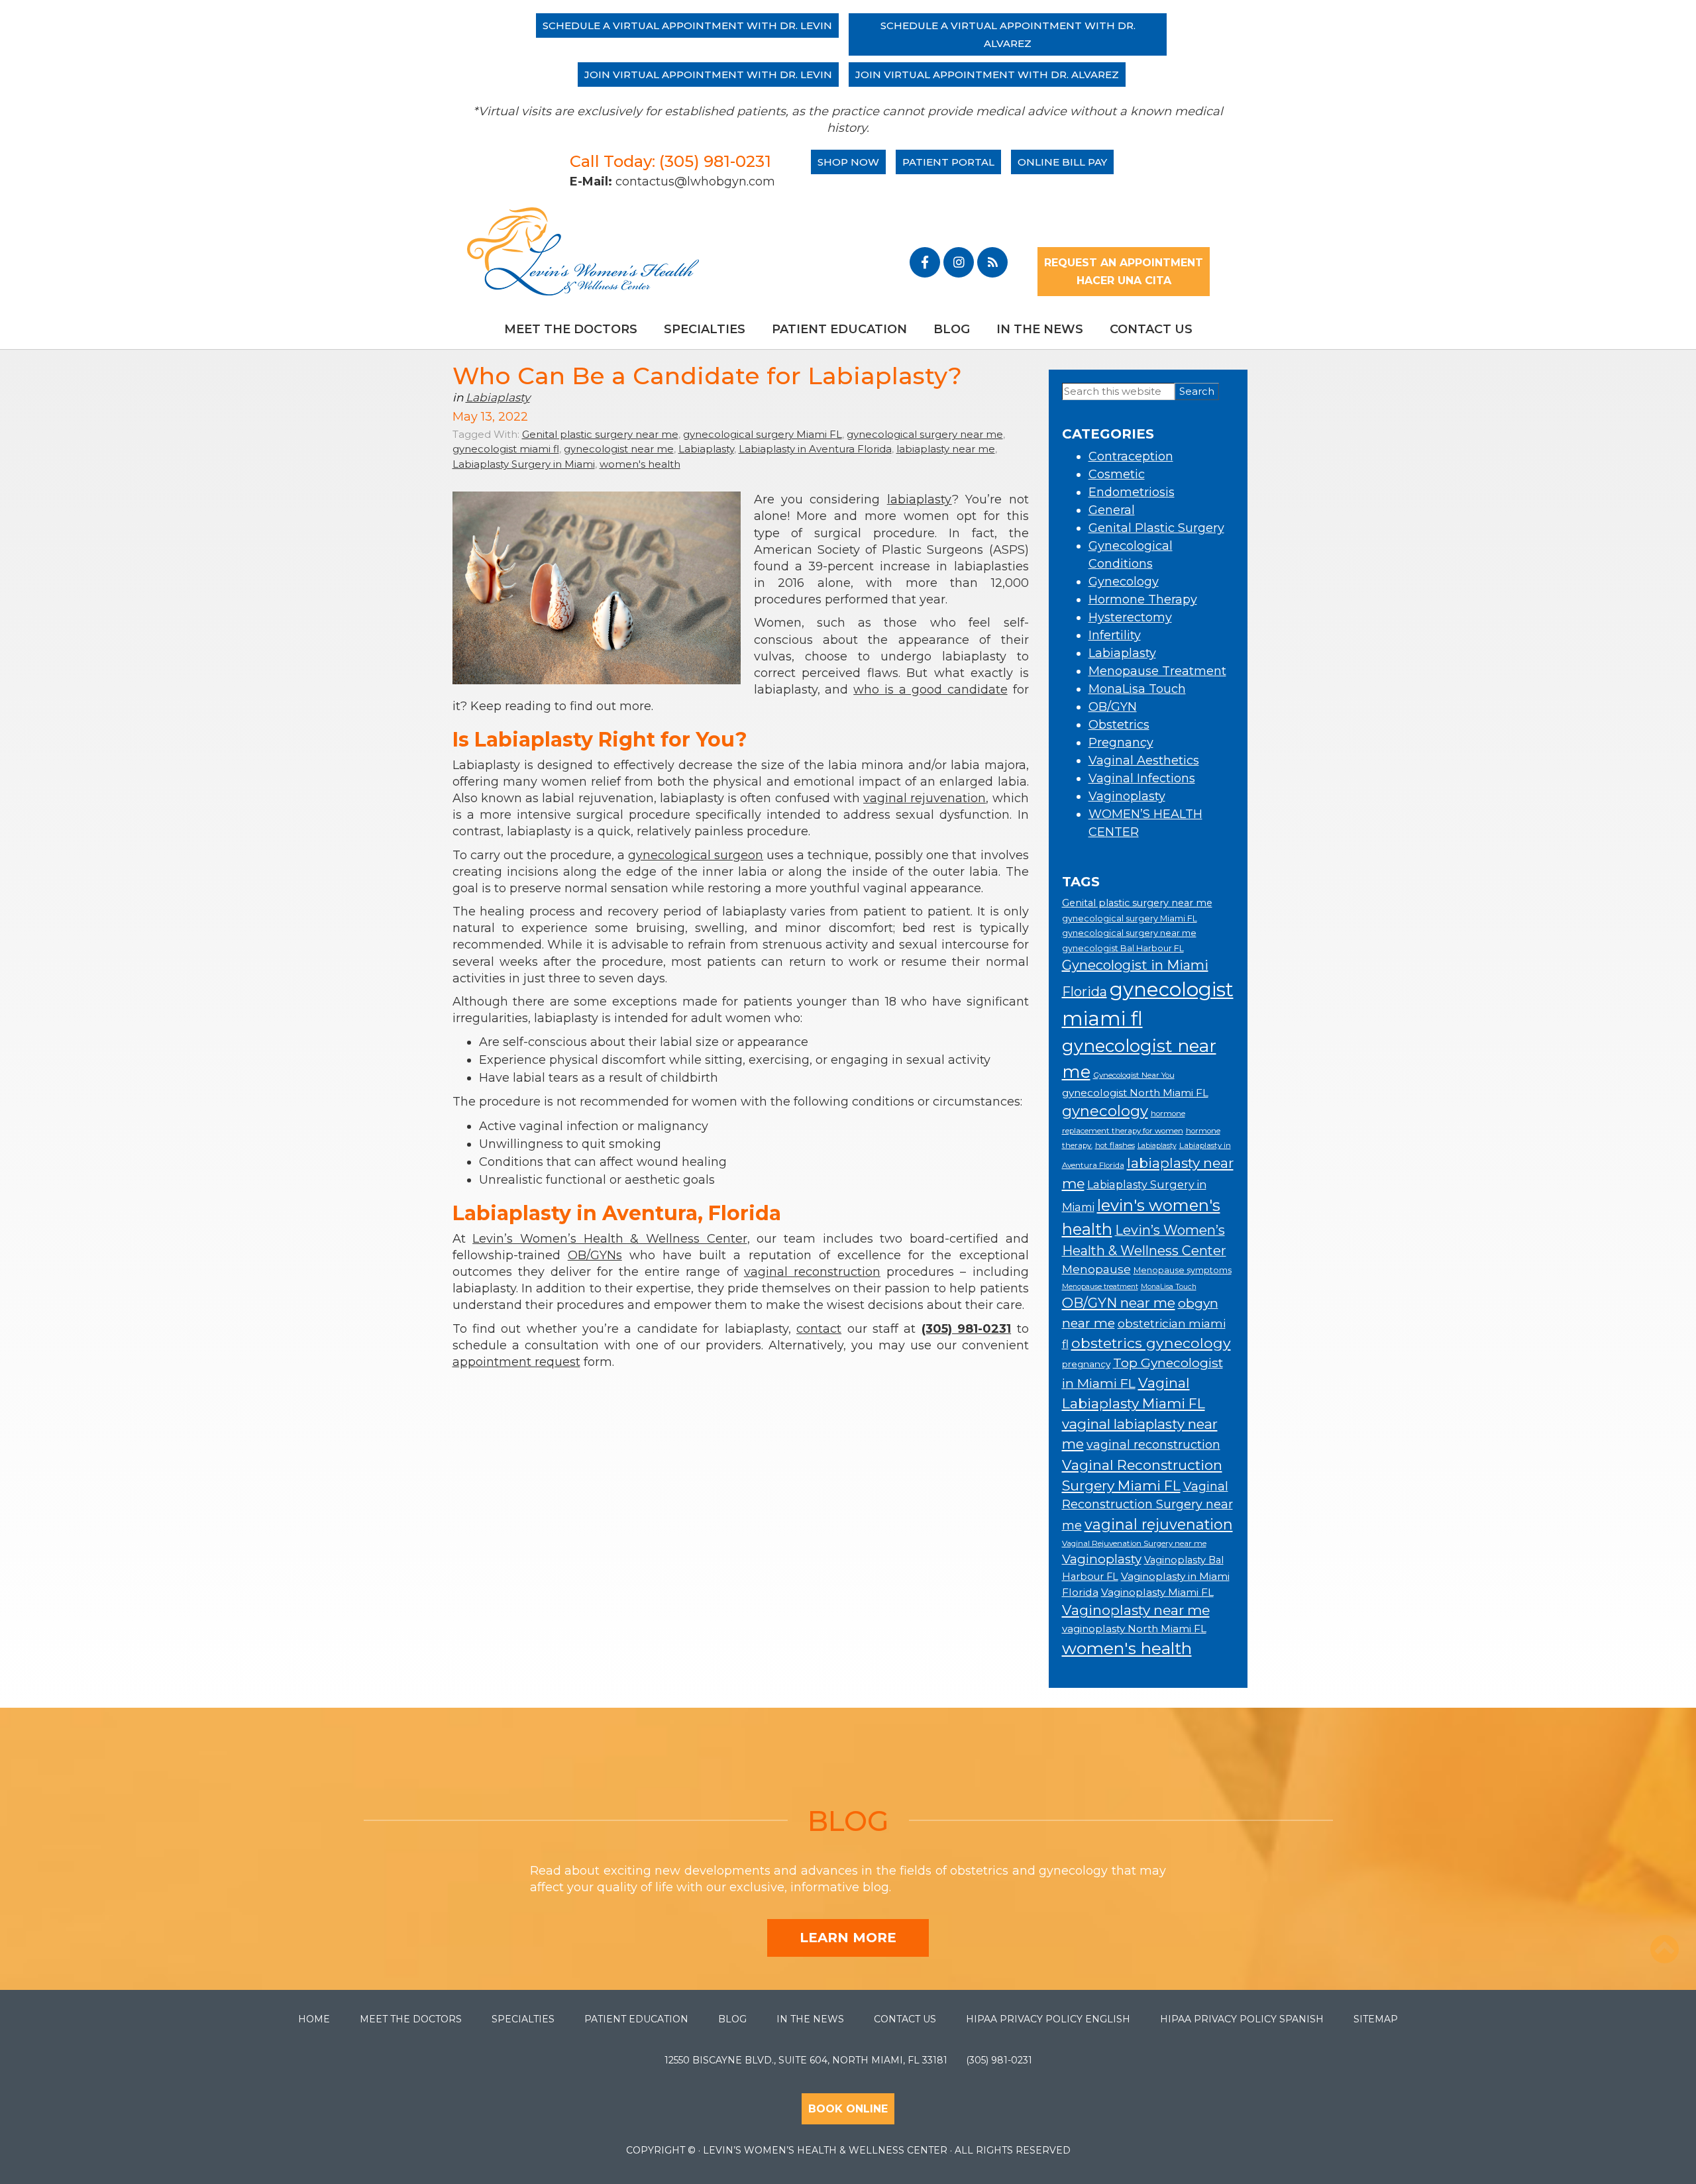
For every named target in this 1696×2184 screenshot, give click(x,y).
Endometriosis (1132, 492)
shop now (848, 162)
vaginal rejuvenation (925, 798)
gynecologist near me (619, 449)
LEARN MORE (848, 1938)
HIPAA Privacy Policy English (1048, 2019)
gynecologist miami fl (506, 449)
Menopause (1096, 1269)
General (1112, 510)
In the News (1040, 329)
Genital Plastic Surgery (1156, 528)
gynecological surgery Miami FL (763, 434)
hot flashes (1115, 1145)
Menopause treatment (1100, 1287)
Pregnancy (1121, 743)
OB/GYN (1113, 707)
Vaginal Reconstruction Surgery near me (1147, 1506)
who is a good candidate (930, 690)
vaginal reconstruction (812, 1272)
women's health (640, 464)
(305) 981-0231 (999, 2060)
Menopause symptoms (1183, 1270)
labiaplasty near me (946, 449)
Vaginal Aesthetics (1144, 760)
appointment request (516, 1362)
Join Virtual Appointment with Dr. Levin (708, 75)
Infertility (1115, 635)
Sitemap (1376, 2019)
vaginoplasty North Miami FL (1134, 1629)
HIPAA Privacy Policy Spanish (1242, 2019)
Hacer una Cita (1124, 281)
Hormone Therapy (1143, 599)
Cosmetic (1117, 474)
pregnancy (1086, 1364)
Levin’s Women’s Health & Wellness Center (609, 1239)
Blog (952, 329)
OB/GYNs (595, 1255)
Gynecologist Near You (1134, 1075)
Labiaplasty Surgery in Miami (524, 464)
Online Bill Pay (1062, 162)
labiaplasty (920, 499)
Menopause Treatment (1157, 671)
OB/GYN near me (1119, 1303)
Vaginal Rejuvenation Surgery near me (1134, 1543)
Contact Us (1151, 329)
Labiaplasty (498, 397)
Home (314, 2019)
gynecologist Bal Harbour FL (1123, 948)
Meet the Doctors (571, 329)
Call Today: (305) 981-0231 (670, 161)
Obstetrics (1119, 725)
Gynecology (1124, 582)
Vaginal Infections (1142, 778)
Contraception (1131, 456)
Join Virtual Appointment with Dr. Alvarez (987, 75)
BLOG (848, 1821)
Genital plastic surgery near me (600, 434)
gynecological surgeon (696, 855)
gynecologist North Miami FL (1135, 1093)
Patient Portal (948, 162)
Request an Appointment (1124, 263)
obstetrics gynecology (1151, 1343)
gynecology (1105, 1111)
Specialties (705, 329)
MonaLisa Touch (1137, 689)
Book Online (848, 2109)
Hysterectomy (1130, 617)
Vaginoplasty (1127, 796)
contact (819, 1329)
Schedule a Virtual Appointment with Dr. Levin (687, 26)
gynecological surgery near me (925, 434)
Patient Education (839, 329)
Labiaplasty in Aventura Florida (815, 449)
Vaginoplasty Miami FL (1157, 1592)
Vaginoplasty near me (1136, 1610)
